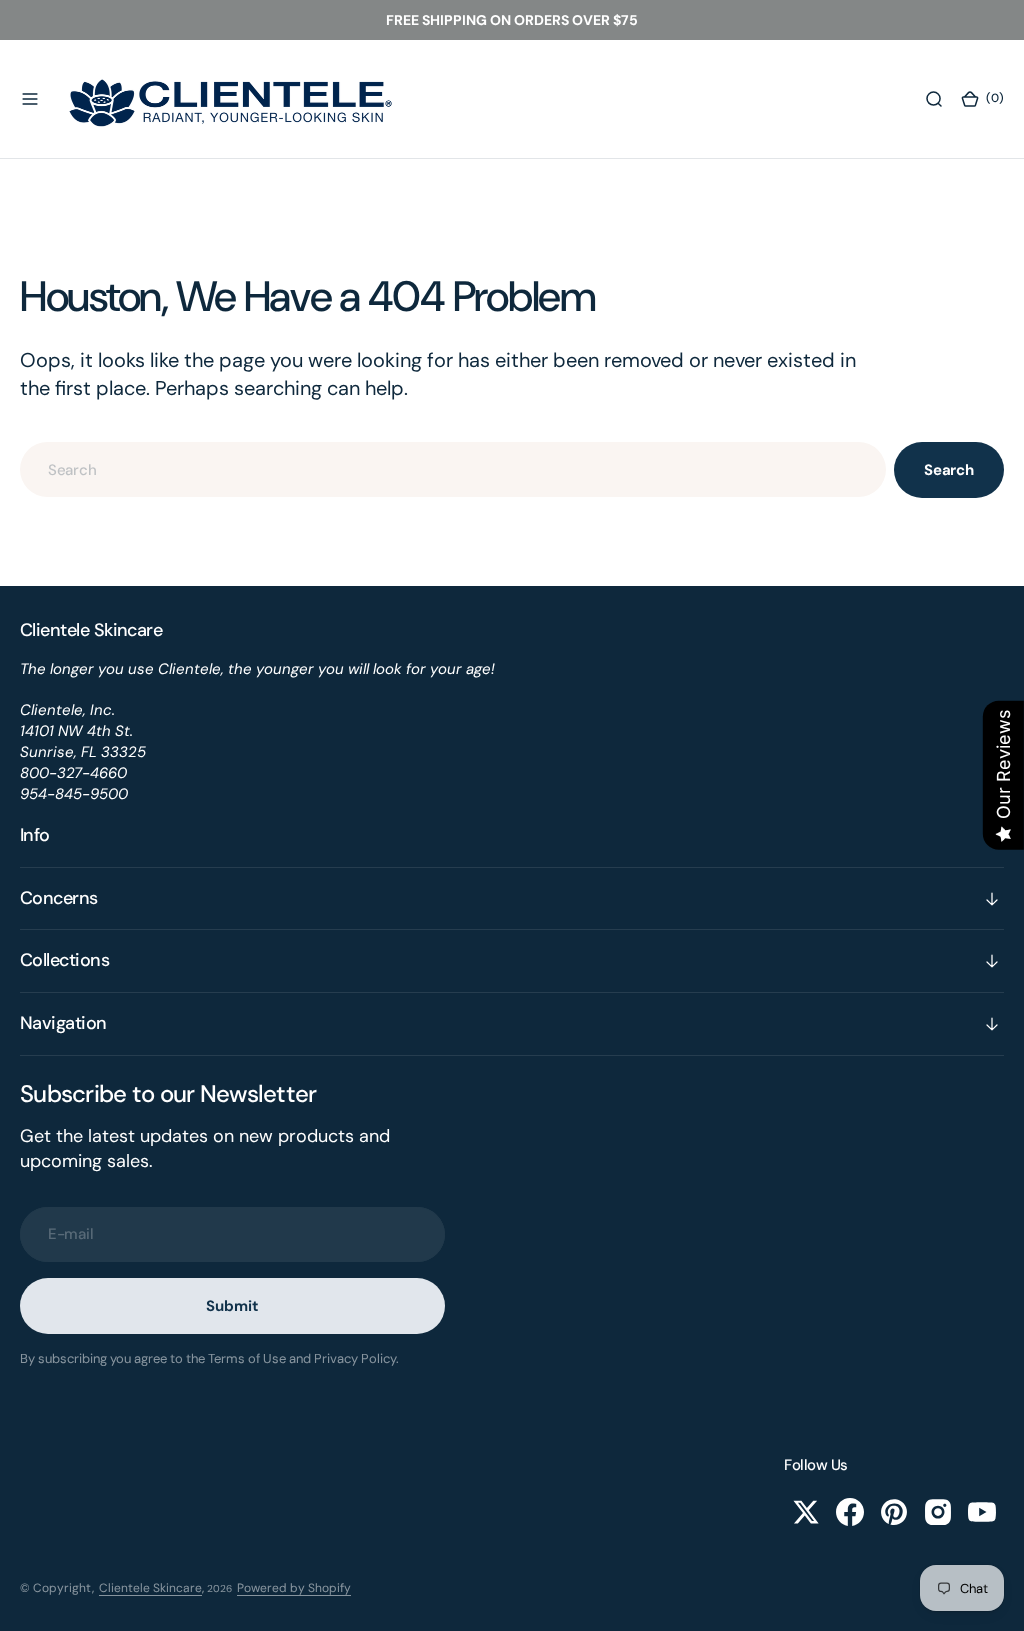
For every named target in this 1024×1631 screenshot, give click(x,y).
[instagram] (938, 1512)
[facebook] (850, 1512)
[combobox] (453, 469)
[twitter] (806, 1512)
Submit (232, 1306)
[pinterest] (894, 1512)
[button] (30, 99)
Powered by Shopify (294, 1588)
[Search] (934, 99)
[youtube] (982, 1512)
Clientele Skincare (150, 1588)
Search (949, 470)
